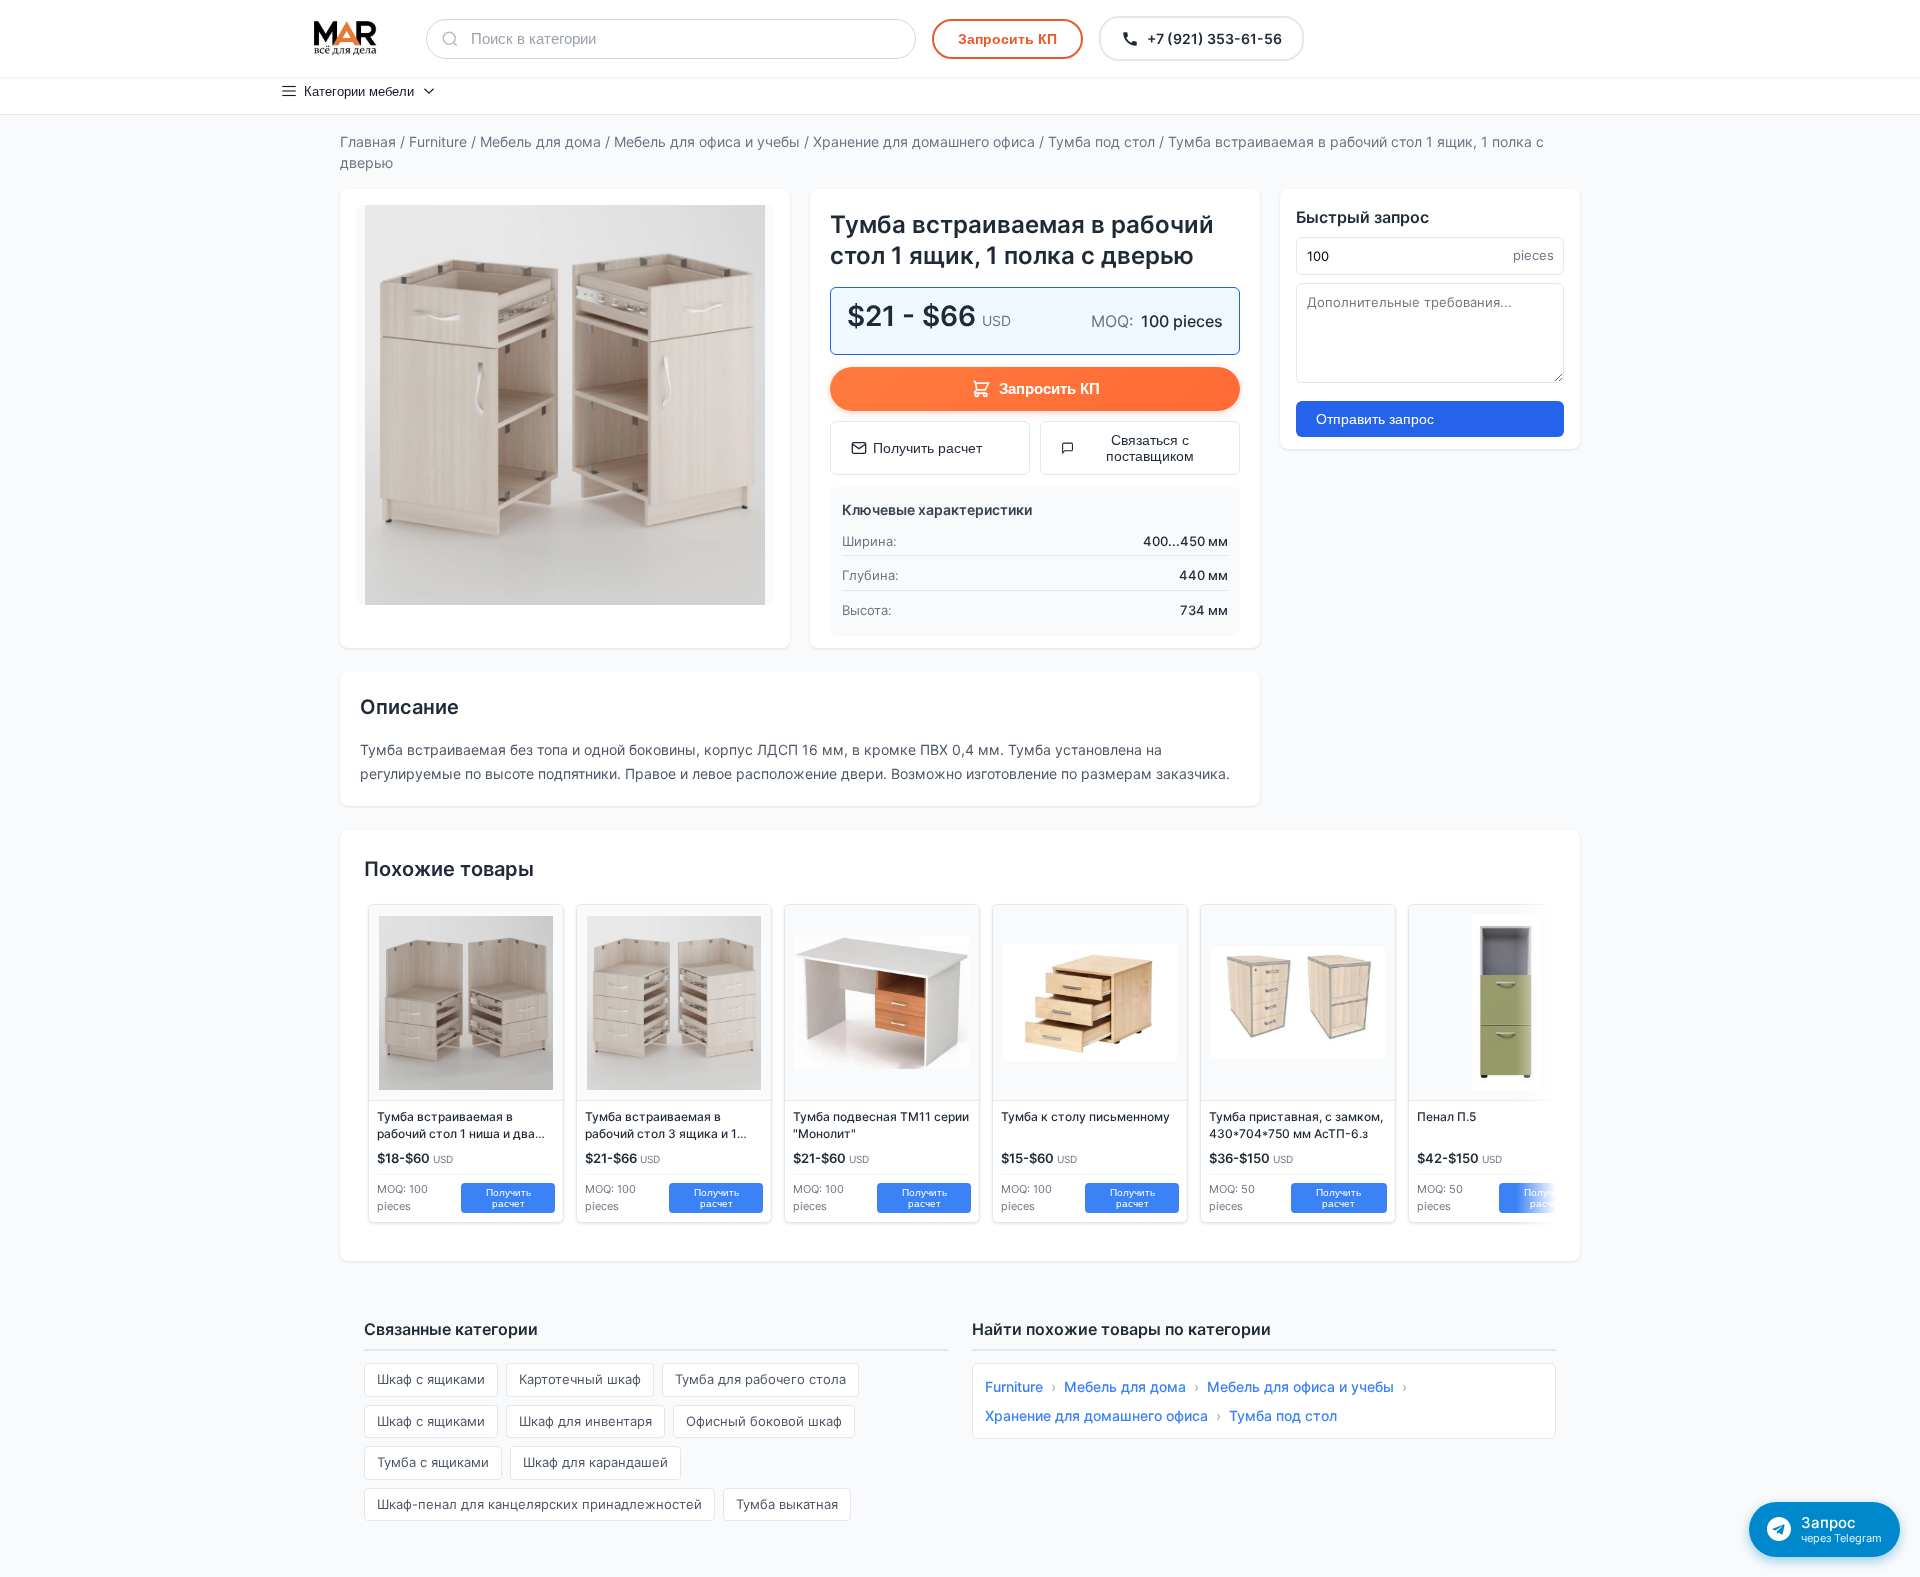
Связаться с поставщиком (1150, 448)
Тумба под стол (1101, 141)
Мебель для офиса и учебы (707, 141)
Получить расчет (927, 448)
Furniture (438, 141)
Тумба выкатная (787, 1504)
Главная (368, 141)
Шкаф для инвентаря (585, 1421)
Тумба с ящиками (433, 1462)
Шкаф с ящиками (431, 1379)
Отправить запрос (1375, 419)
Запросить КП (1007, 39)
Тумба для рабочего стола (760, 1379)
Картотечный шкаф (580, 1379)
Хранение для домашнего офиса (924, 141)
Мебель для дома (540, 141)
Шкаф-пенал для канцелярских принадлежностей (539, 1504)
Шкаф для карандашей (595, 1462)
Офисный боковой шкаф (764, 1421)
